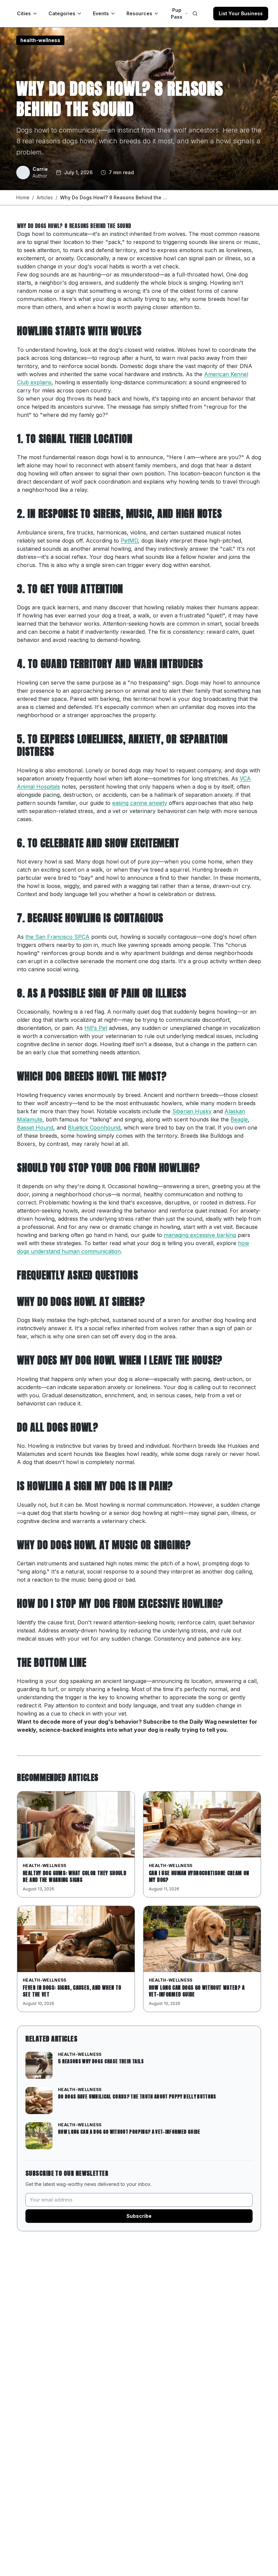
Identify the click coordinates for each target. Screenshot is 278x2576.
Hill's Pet (96, 1028)
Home (23, 197)
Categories (62, 13)
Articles (45, 197)
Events (101, 13)
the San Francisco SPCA (57, 937)
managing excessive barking (200, 1235)
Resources (139, 13)
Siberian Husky (192, 1111)
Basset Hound (35, 1128)
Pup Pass (177, 13)
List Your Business (241, 13)
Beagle (239, 1119)
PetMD (129, 541)
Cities (24, 13)
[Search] (195, 14)
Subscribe (139, 2216)
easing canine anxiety (140, 803)
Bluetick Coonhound (94, 1128)
